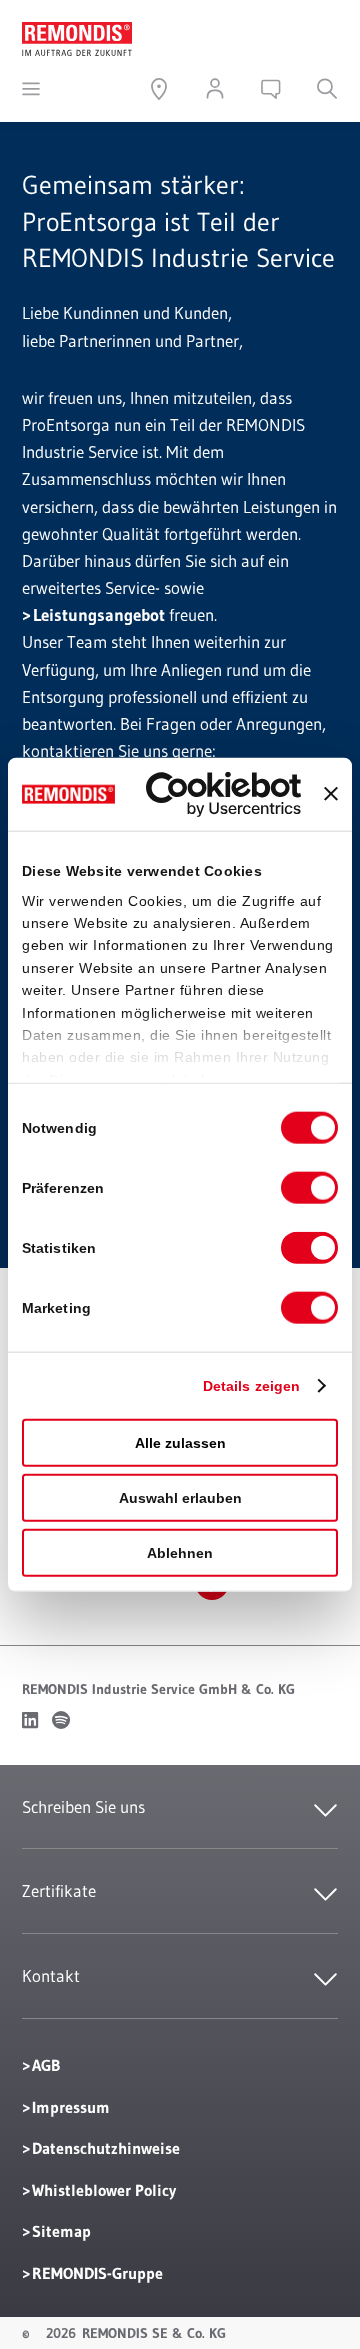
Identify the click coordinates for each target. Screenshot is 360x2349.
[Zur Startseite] (77, 35)
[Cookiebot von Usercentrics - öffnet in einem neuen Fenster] (223, 794)
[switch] (309, 1188)
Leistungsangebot (99, 614)
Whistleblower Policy (104, 2190)
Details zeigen (251, 1386)
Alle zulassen (180, 1443)
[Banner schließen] (331, 794)
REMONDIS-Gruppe (97, 2273)
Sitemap (61, 2231)
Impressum (71, 2107)
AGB (46, 2065)
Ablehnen (180, 1553)
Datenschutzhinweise (106, 2148)
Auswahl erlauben (180, 1498)
